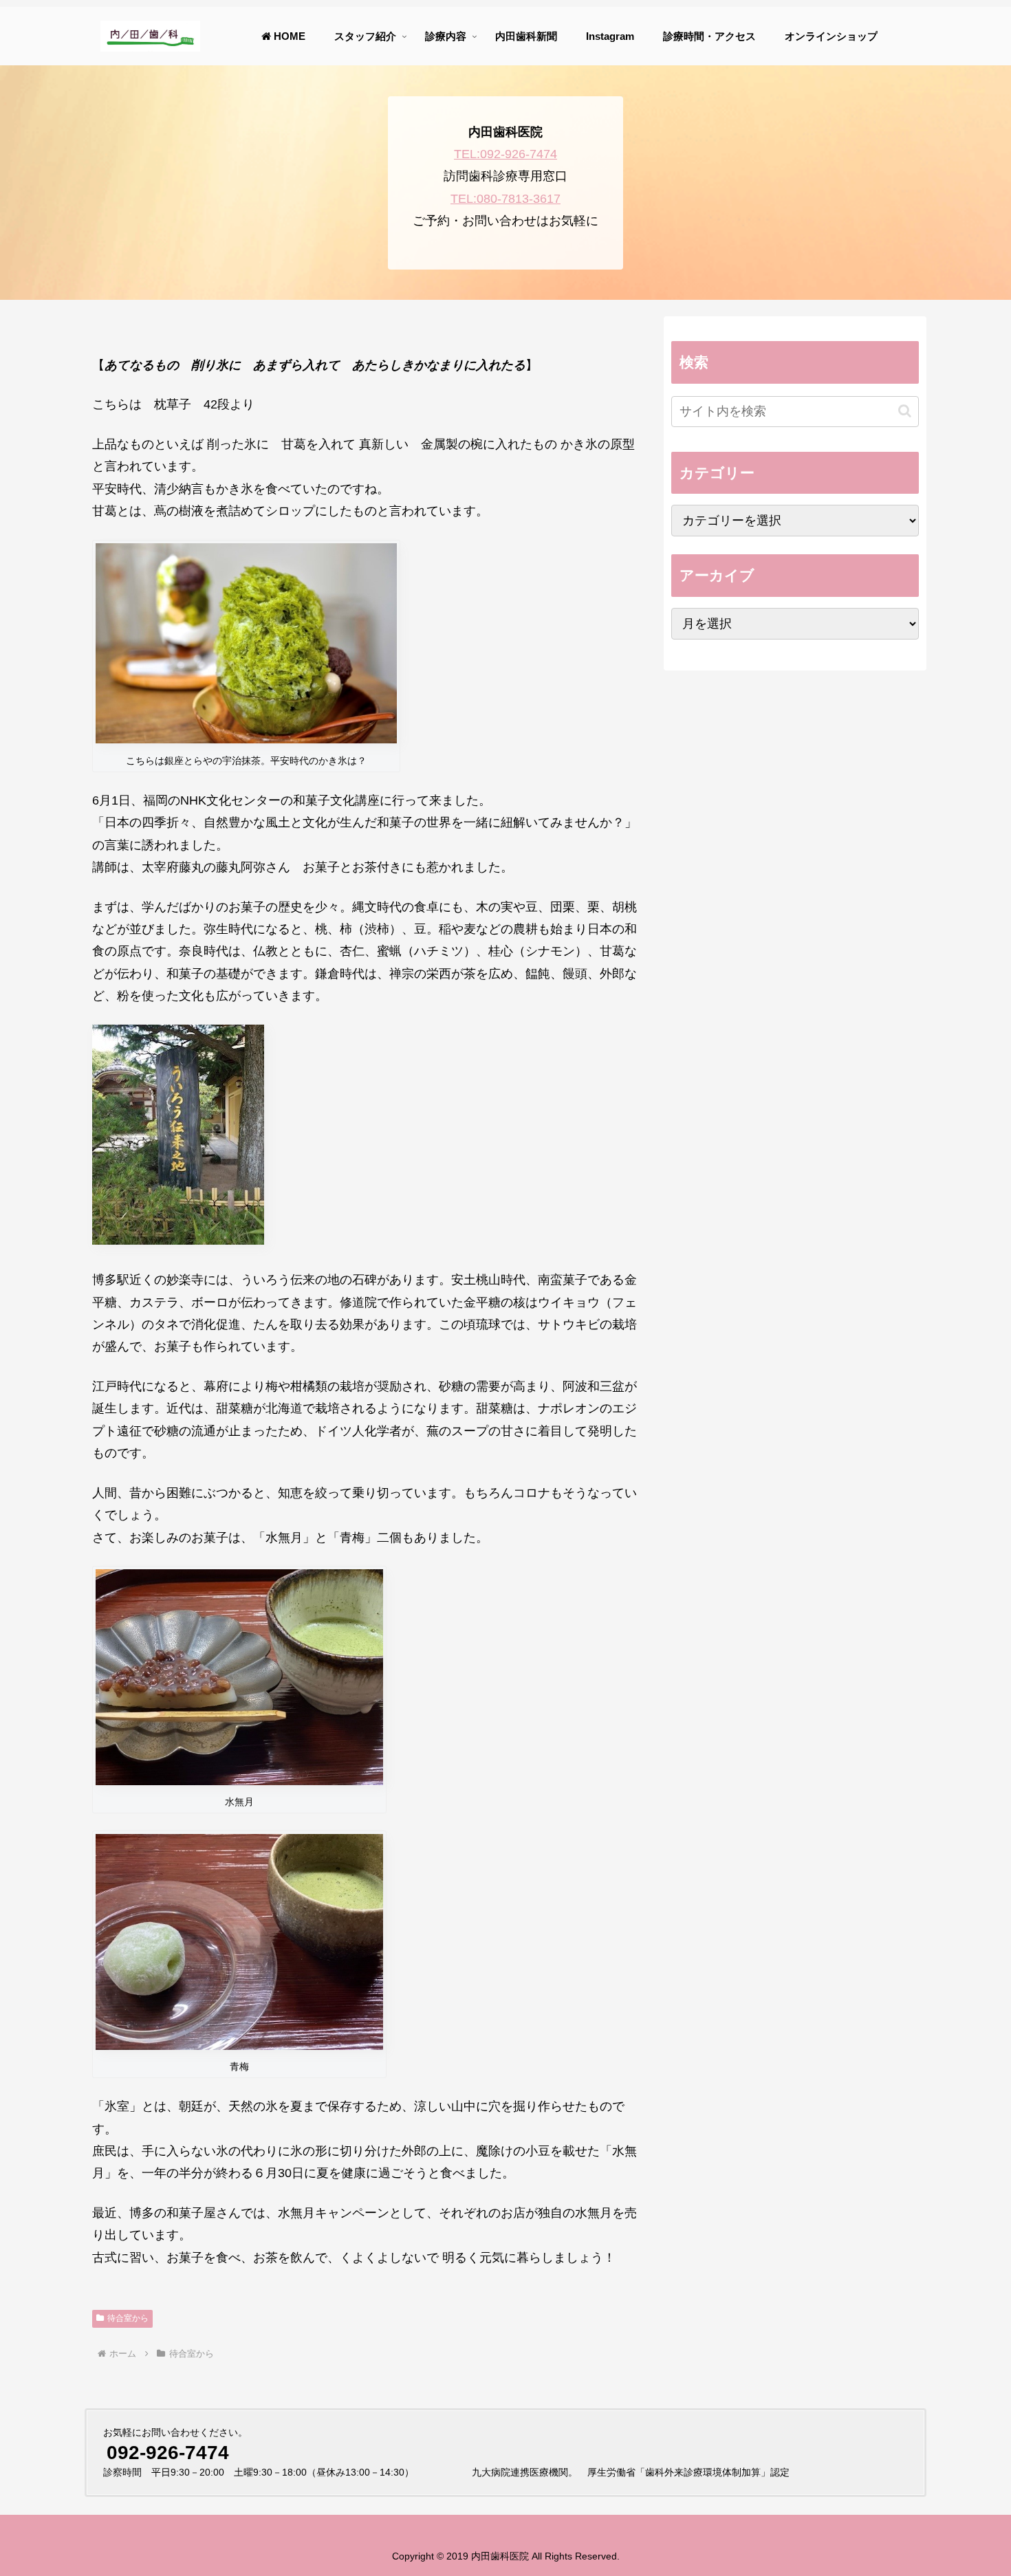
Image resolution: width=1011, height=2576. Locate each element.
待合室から (128, 2318)
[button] (905, 411)
